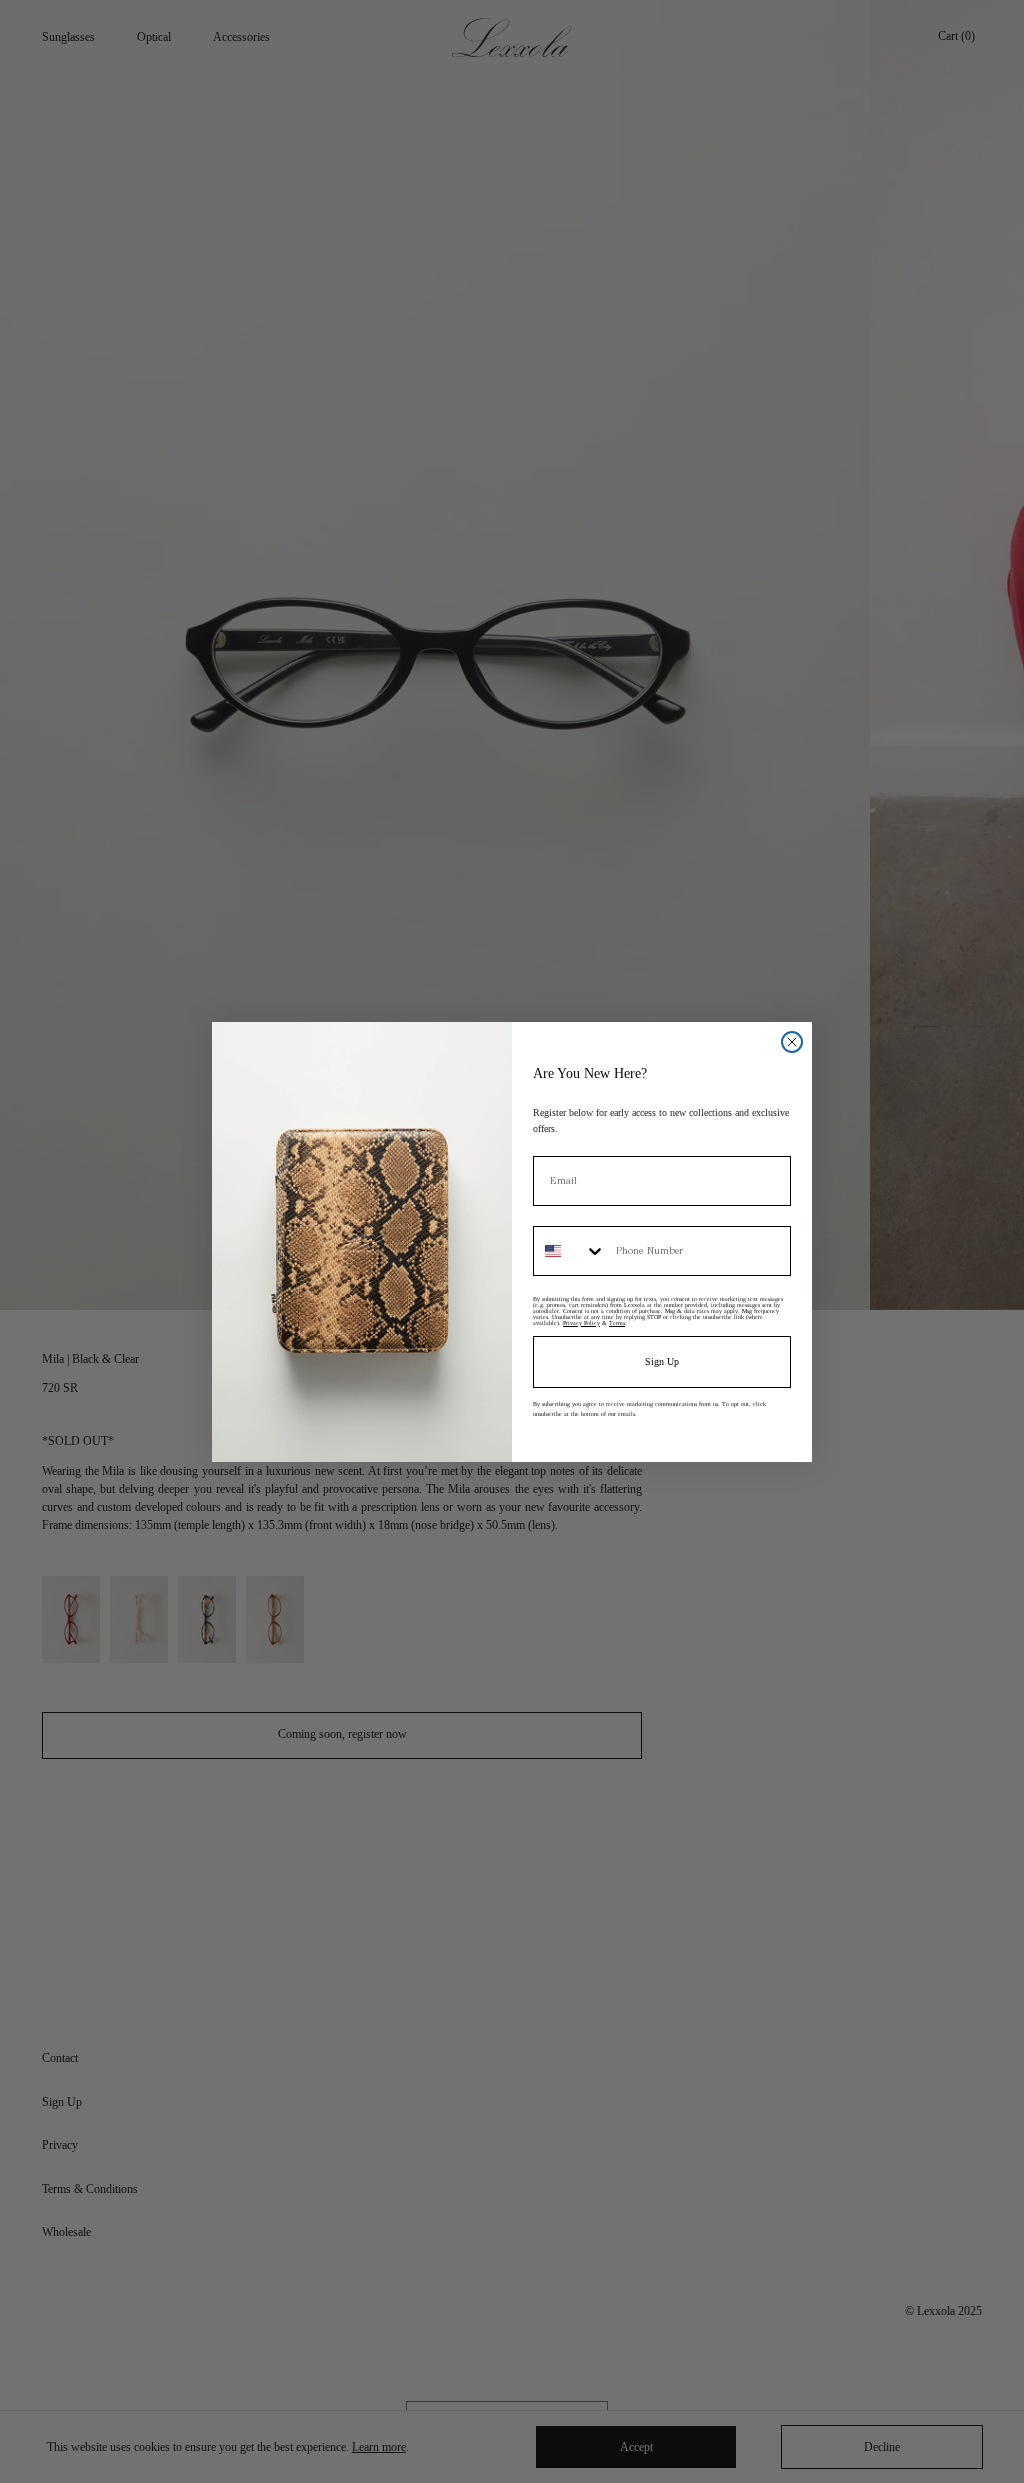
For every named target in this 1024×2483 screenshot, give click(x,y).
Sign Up (662, 1361)
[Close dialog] (792, 1042)
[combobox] (570, 1251)
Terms (617, 1323)
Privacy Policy (581, 1323)
